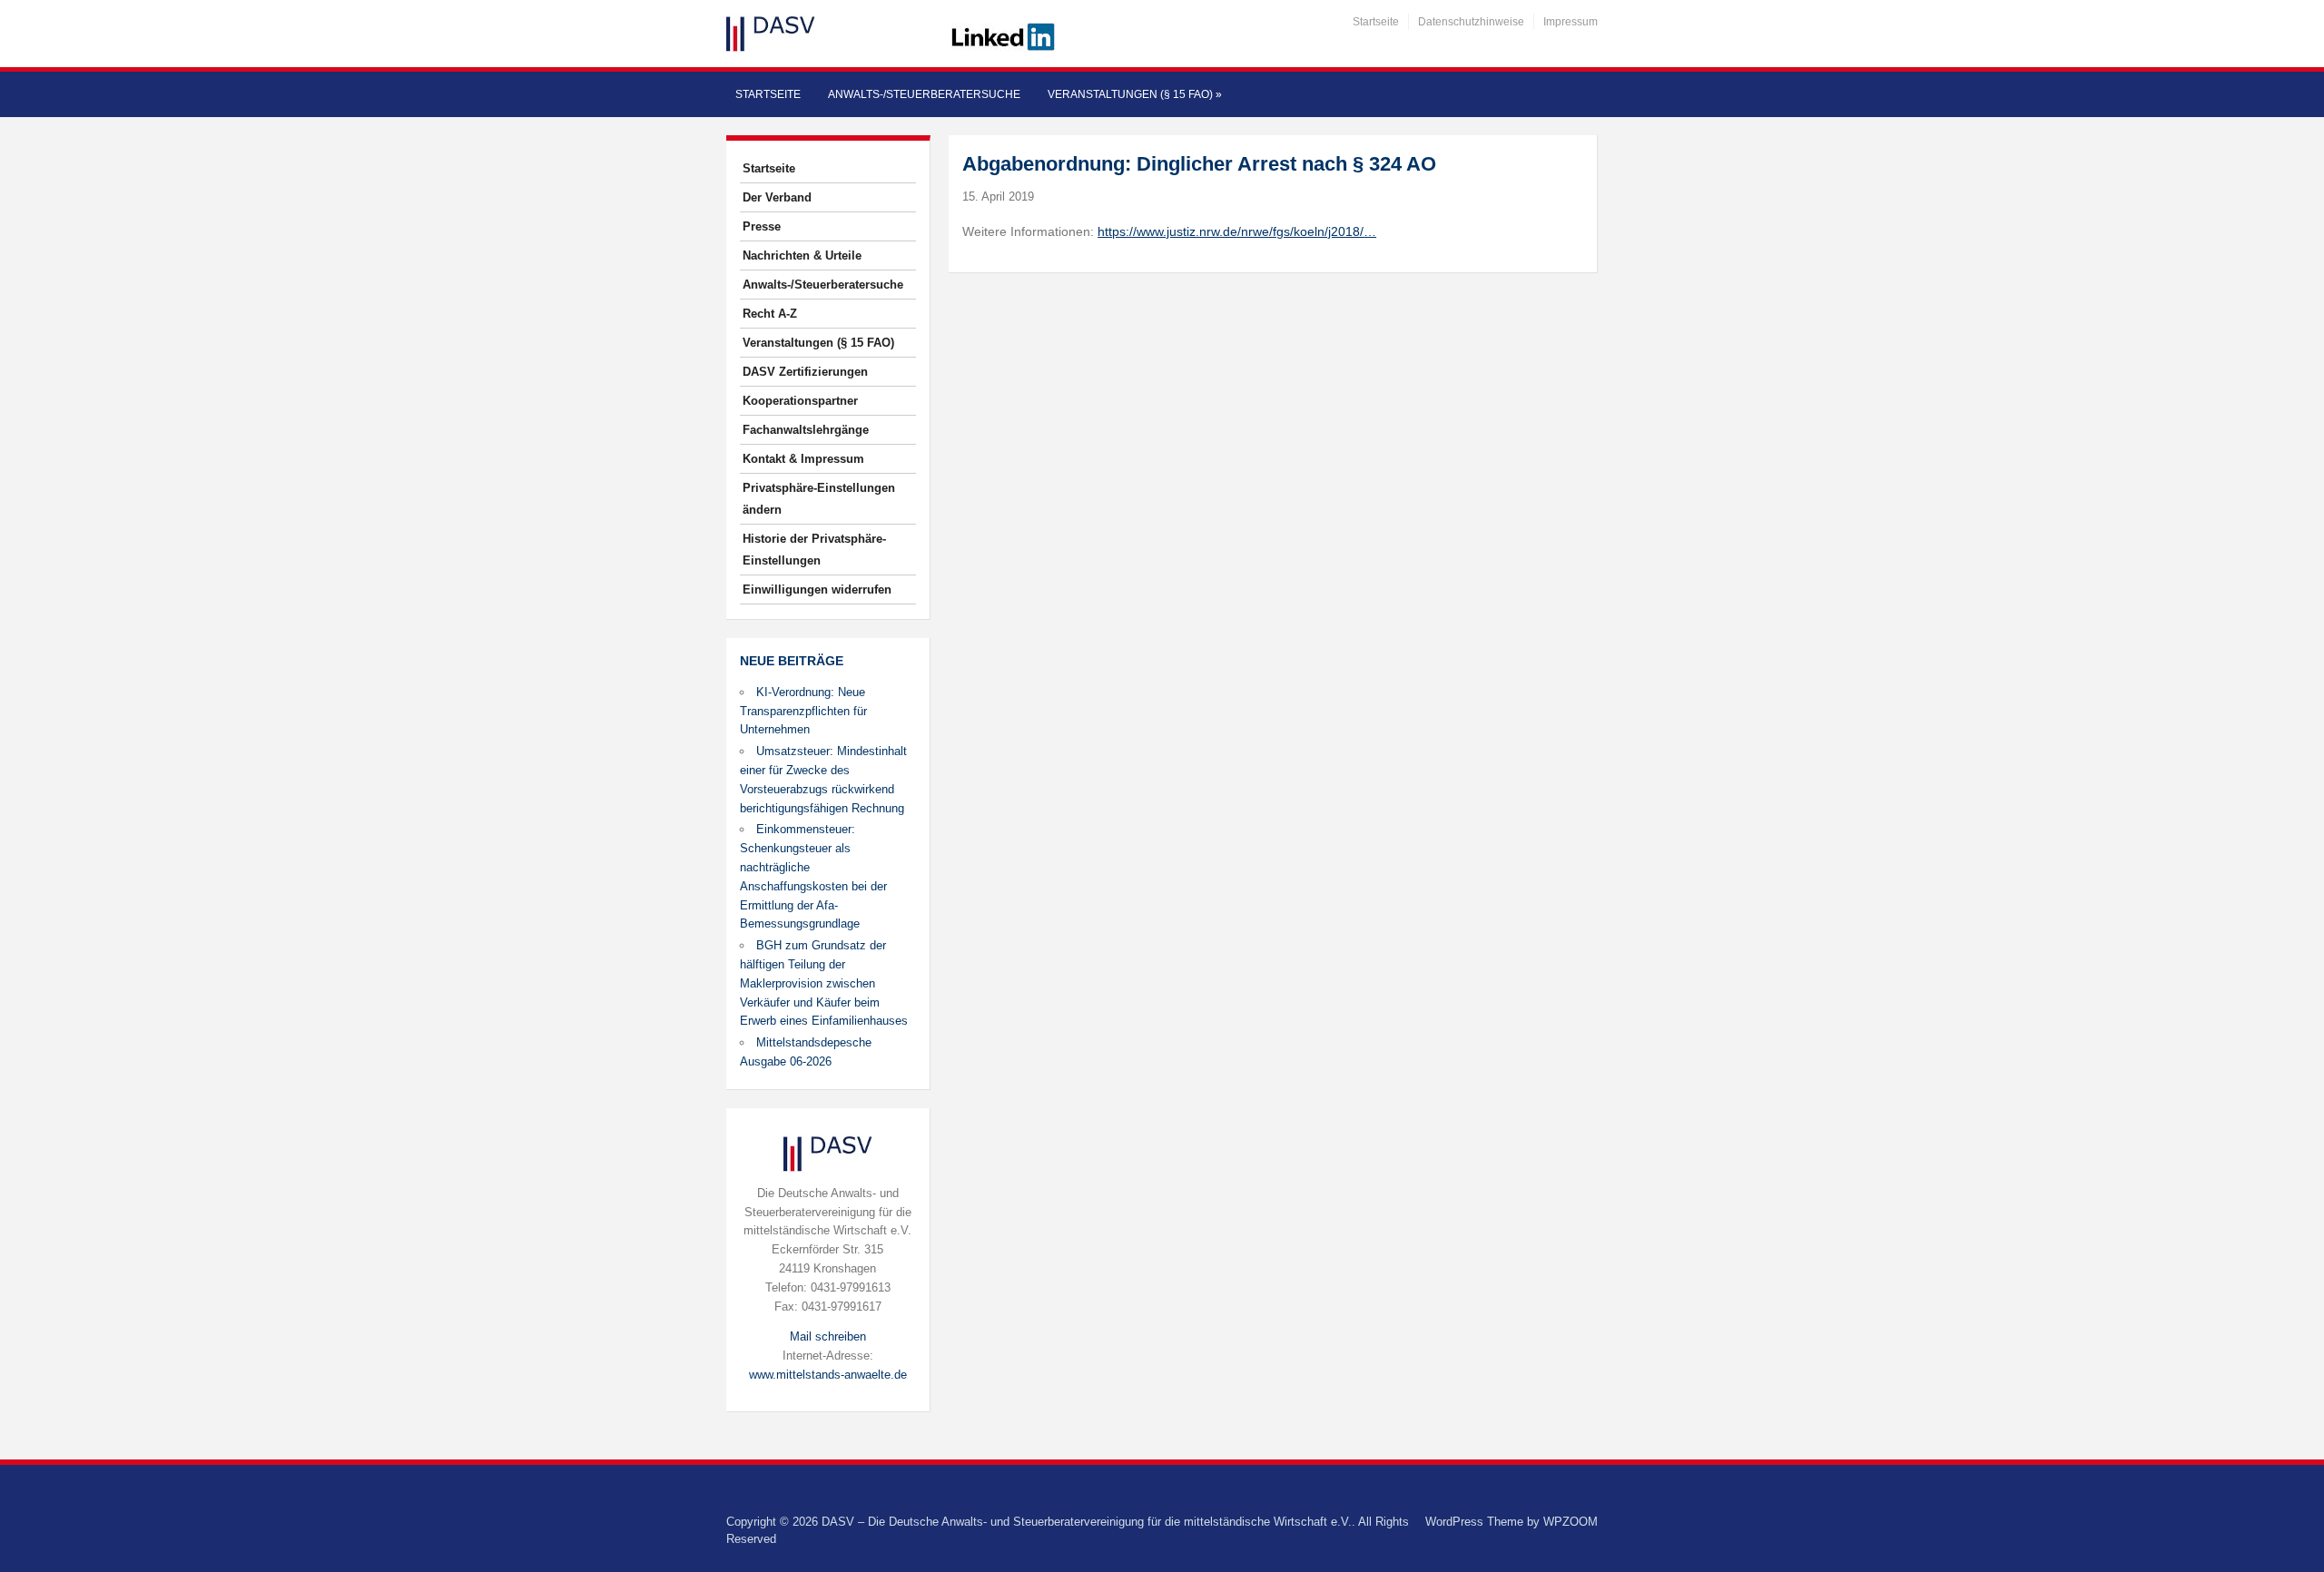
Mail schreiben (828, 1336)
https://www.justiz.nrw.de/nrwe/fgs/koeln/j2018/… (1237, 231)
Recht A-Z (770, 314)
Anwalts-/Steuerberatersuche (924, 94)
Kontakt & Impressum (803, 459)
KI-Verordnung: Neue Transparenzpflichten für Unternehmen (803, 711)
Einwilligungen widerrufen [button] (817, 589)
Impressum (1571, 22)
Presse (762, 226)
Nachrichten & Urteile (802, 255)
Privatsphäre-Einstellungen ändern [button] (819, 499)
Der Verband (777, 197)
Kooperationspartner (800, 401)
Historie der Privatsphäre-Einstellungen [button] (814, 550)
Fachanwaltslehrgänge (806, 430)
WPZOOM (1571, 1522)
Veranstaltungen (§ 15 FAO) (1135, 94)
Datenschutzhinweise (1471, 22)
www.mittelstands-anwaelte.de (828, 1375)
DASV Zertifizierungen (805, 372)
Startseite (1376, 22)
